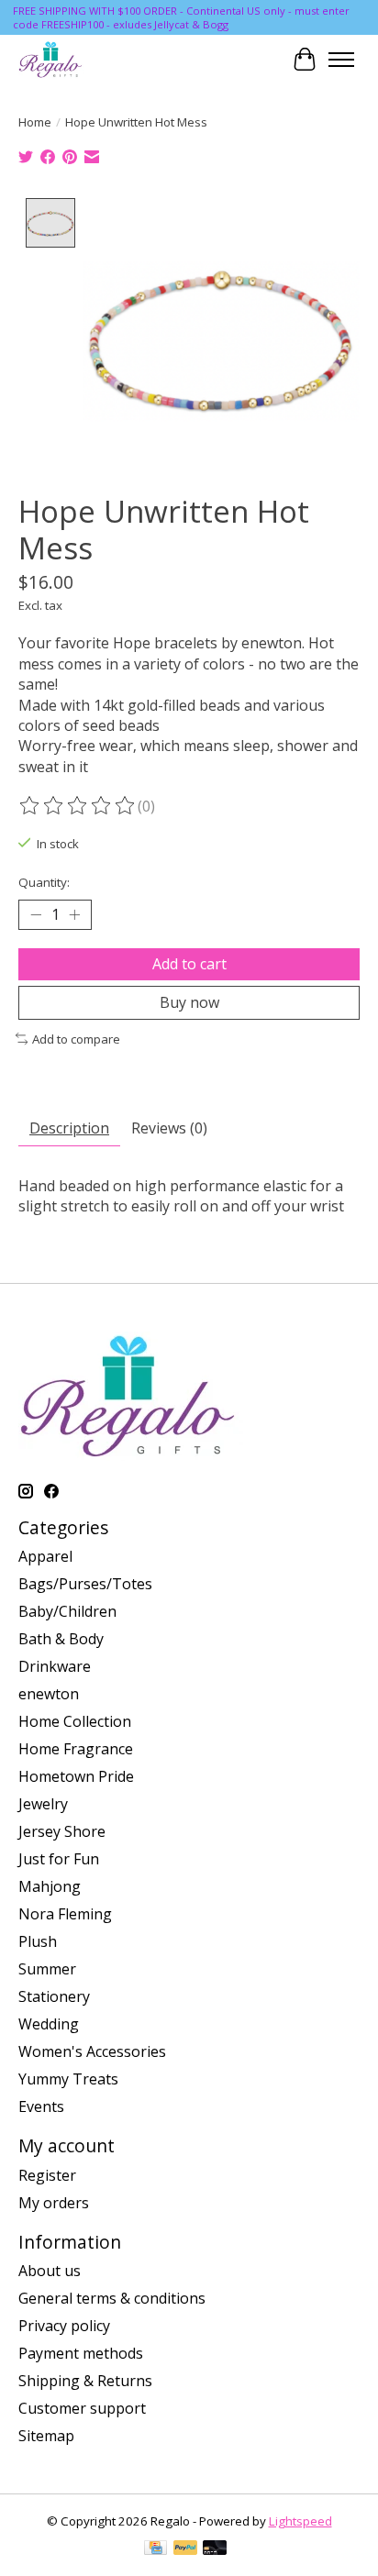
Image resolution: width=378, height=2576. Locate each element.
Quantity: (44, 882)
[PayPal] (185, 2549)
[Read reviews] (78, 806)
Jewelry (43, 1804)
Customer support (82, 2408)
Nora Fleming (65, 1914)
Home (35, 122)
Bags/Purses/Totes (85, 1584)
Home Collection (75, 1721)
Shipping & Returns (85, 2381)
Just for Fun (59, 1859)
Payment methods (81, 2353)
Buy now (189, 1002)
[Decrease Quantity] (36, 914)
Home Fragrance (76, 1749)
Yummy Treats (68, 2079)
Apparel (45, 1556)
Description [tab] (69, 1128)
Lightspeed (300, 2521)
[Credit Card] (156, 2549)
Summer (47, 1969)
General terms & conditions (112, 2298)
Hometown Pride (76, 1776)
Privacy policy (64, 2326)
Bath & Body (61, 1639)
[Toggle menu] (341, 60)
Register (47, 2175)
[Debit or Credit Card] (215, 2549)
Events (41, 2106)
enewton (49, 1694)
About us (50, 2271)
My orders (54, 2203)
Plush (38, 1941)
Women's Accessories (92, 2051)
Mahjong (50, 1886)
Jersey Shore (62, 1831)
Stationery (54, 1996)
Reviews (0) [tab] (169, 1128)
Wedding (49, 2024)
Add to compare (76, 1039)
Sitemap (46, 2436)
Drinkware (55, 1666)
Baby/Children (67, 1611)
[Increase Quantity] (74, 914)
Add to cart (189, 964)
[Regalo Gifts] (51, 59)
